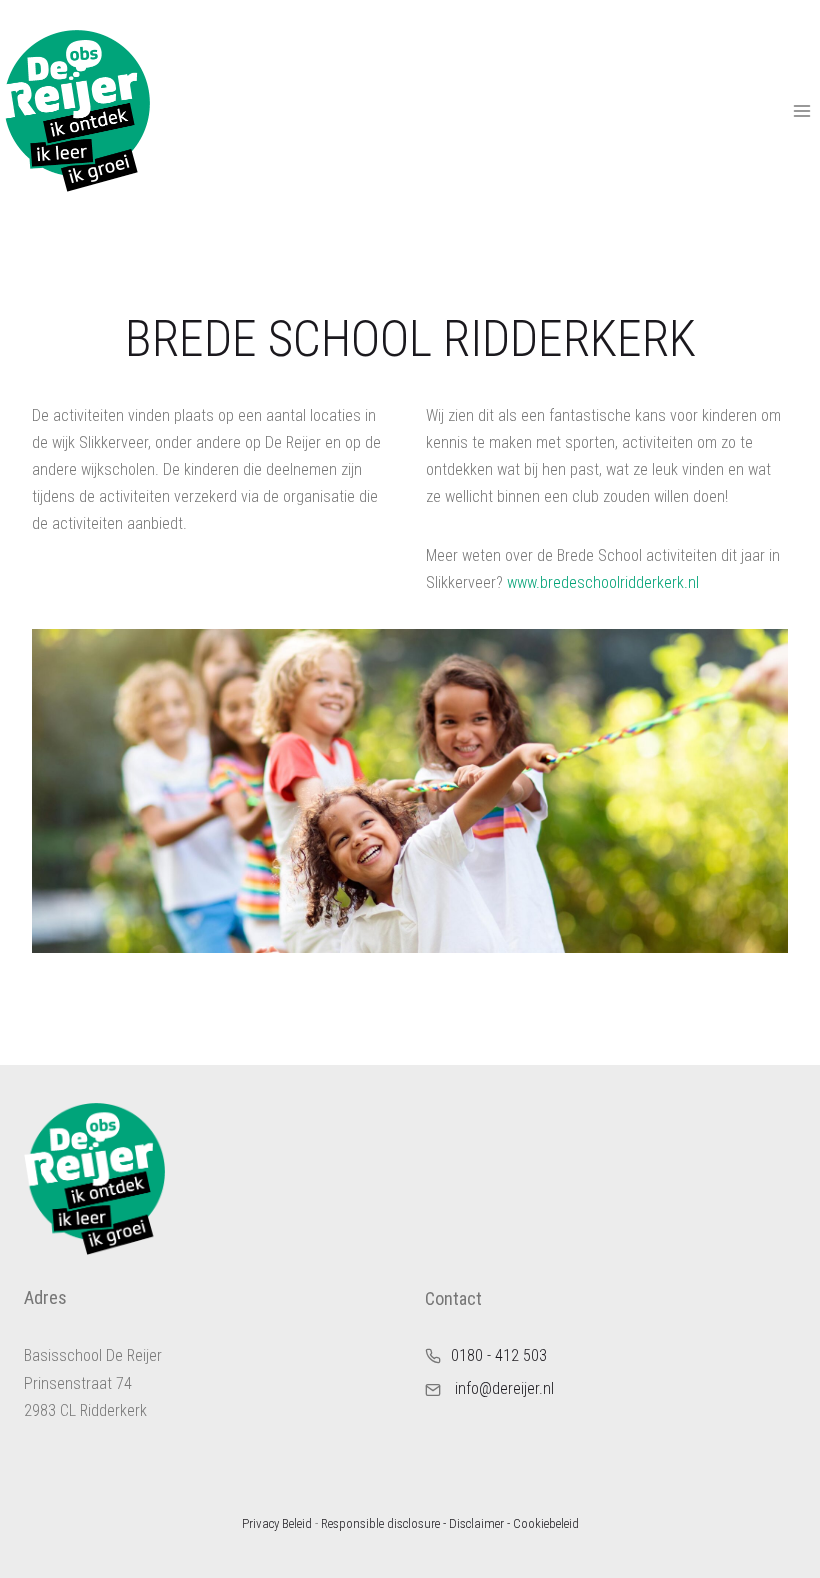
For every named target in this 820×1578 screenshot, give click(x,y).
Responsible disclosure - (383, 1523)
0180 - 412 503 (499, 1355)
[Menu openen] (801, 110)
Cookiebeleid (546, 1523)
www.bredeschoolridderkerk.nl (603, 582)
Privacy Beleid (277, 1523)
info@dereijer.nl (504, 1388)
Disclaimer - (479, 1523)
